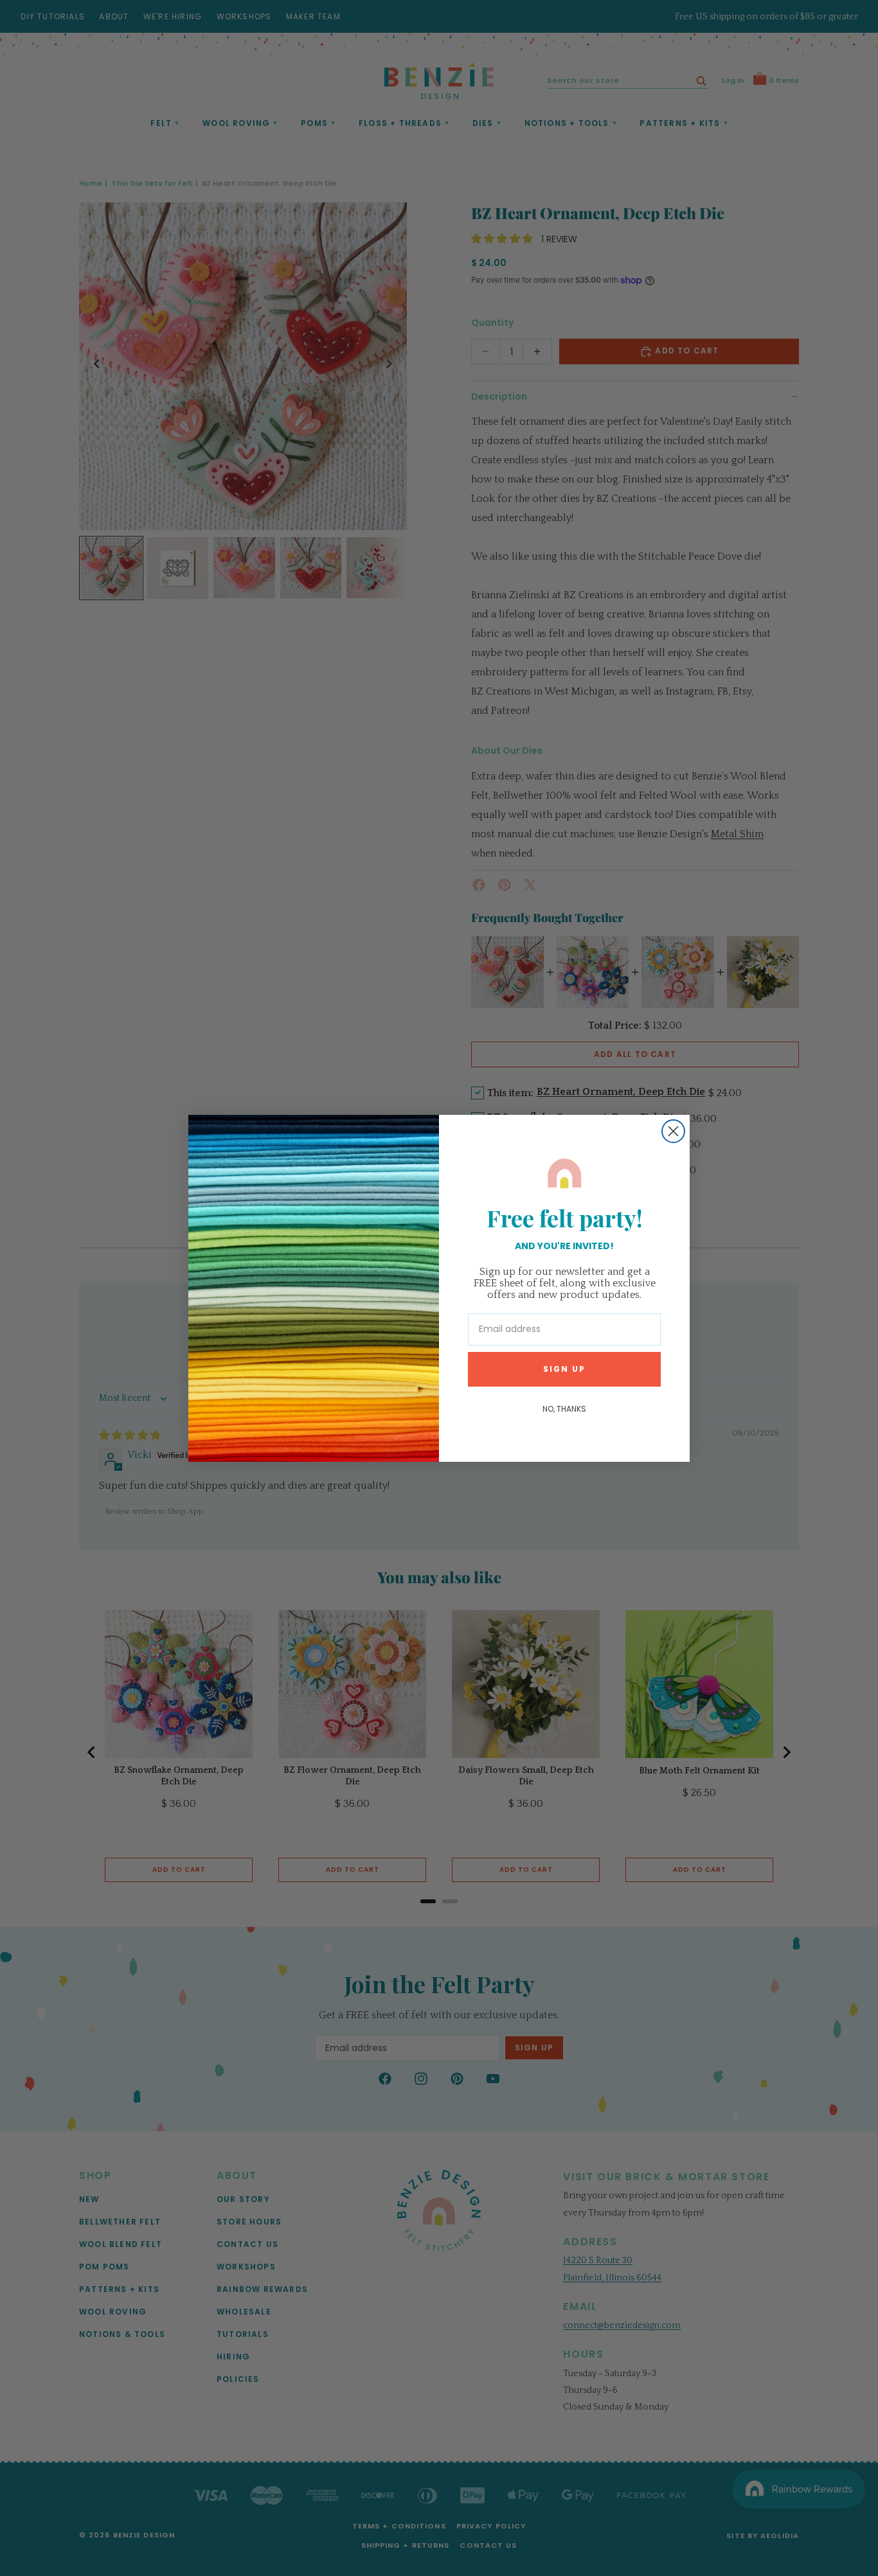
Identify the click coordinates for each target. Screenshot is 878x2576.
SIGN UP (564, 1368)
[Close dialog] (673, 1131)
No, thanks (564, 1408)
